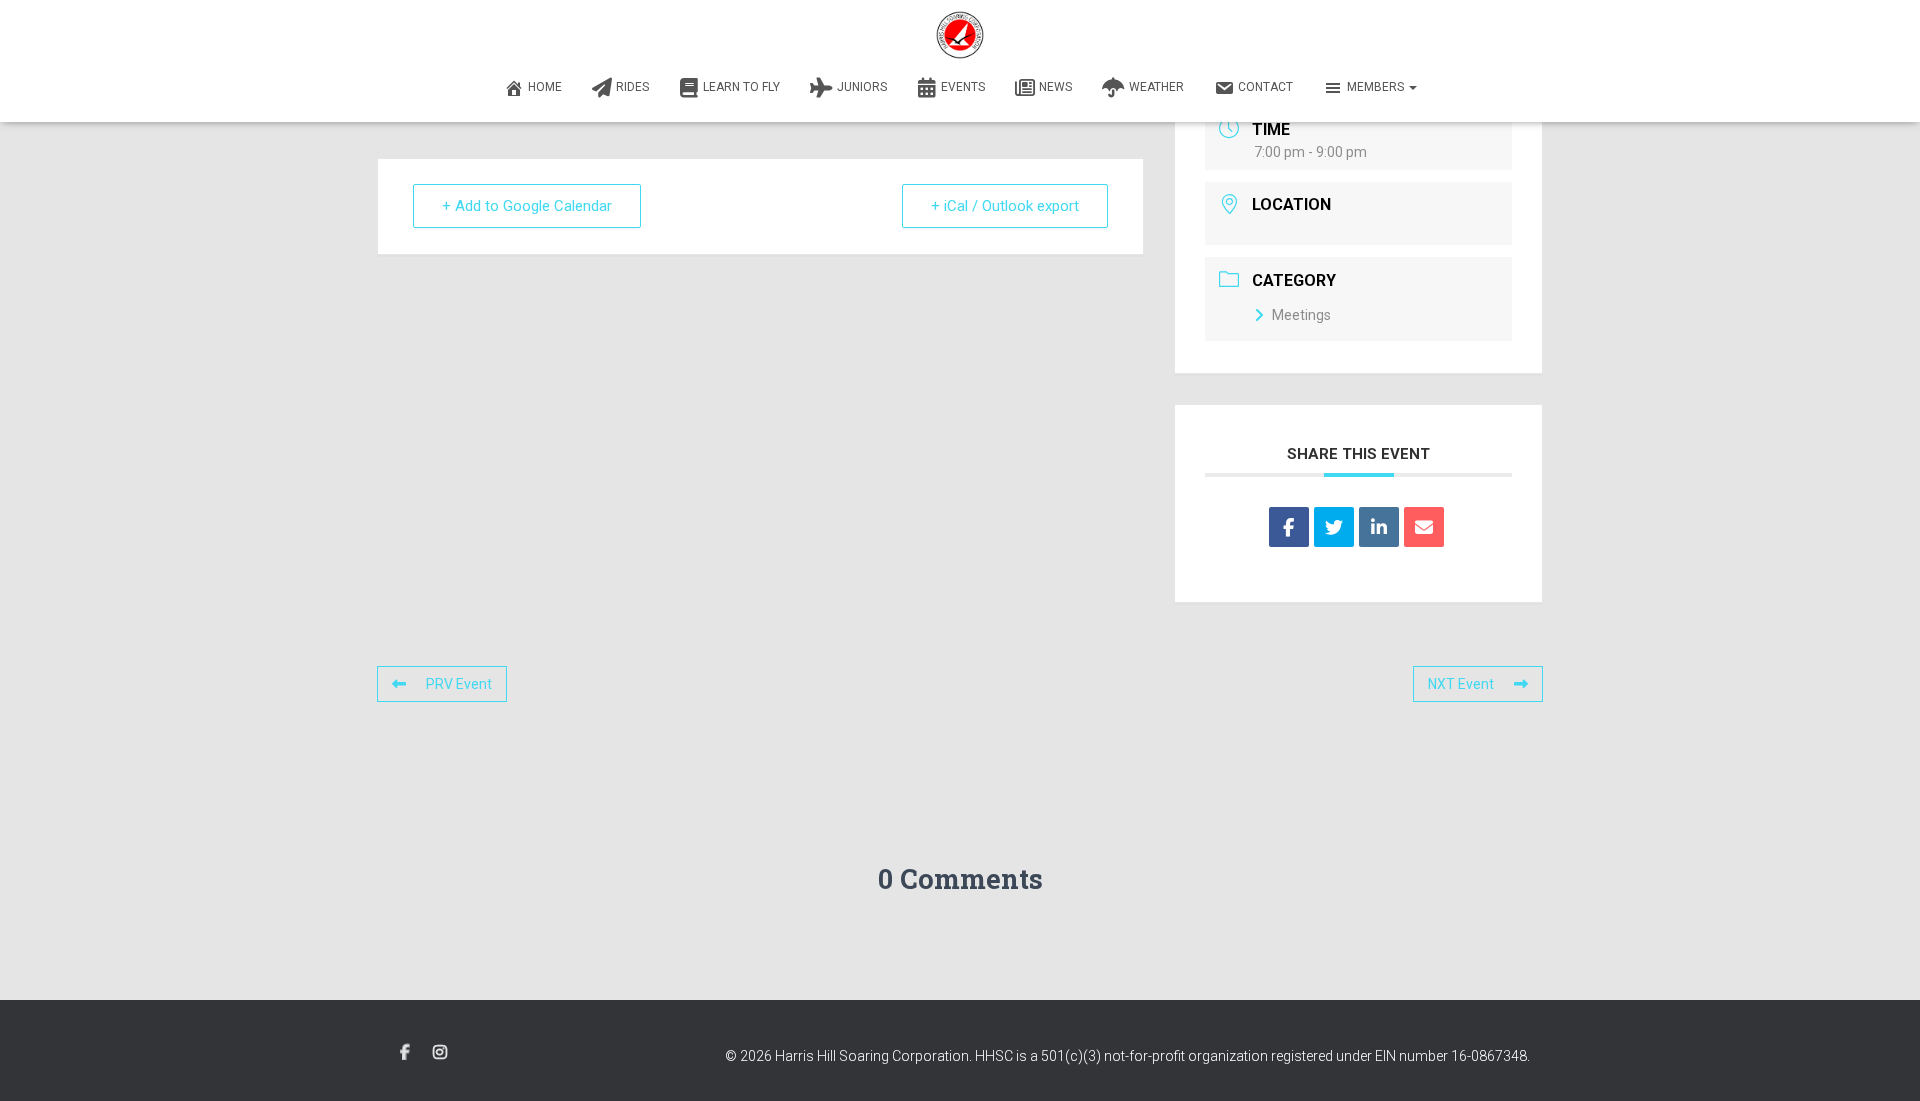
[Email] (1424, 527)
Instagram (440, 1053)
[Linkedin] (1379, 527)
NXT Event (1461, 684)
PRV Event (459, 684)
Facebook (405, 1053)
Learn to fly (741, 87)
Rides (632, 87)
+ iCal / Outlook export (1005, 206)
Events (963, 87)
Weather (1156, 87)
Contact (1265, 87)
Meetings (1301, 315)
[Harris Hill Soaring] (960, 35)
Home (545, 87)
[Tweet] (1334, 527)
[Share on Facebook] (1289, 527)
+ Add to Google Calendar (527, 206)
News (1055, 87)
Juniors (862, 87)
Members (1377, 87)
